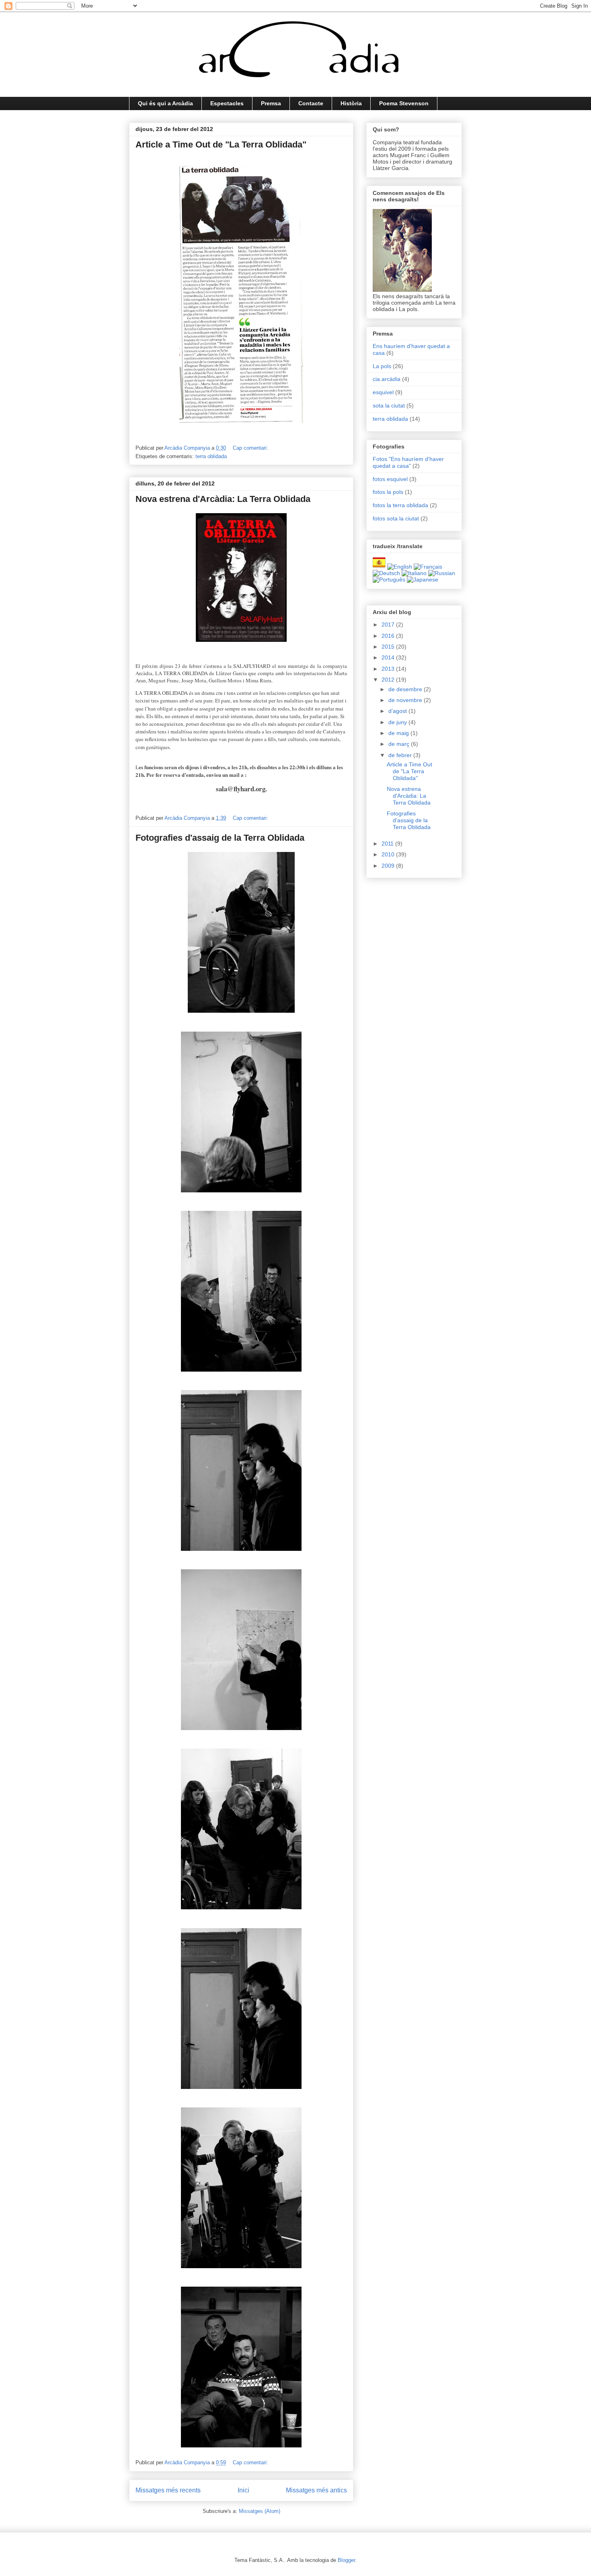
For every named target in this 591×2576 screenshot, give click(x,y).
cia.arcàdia (387, 379)
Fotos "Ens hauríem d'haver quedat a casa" (408, 462)
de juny (398, 722)
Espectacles (227, 103)
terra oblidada (211, 456)
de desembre (406, 689)
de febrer (401, 755)
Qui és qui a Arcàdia (165, 103)
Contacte (311, 103)
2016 (389, 636)
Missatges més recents (168, 2490)
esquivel (383, 392)
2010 (389, 854)
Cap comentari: (251, 448)
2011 (388, 844)
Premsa (271, 103)
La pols (382, 366)
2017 (389, 625)
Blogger (346, 2560)
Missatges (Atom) (260, 2511)
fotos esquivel (390, 479)
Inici (243, 2490)
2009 (389, 866)
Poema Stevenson (404, 103)
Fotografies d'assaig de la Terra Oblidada (220, 838)
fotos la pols (388, 492)
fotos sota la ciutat (396, 518)
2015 (389, 647)
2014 (389, 657)
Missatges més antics (316, 2490)
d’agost (398, 711)
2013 (389, 669)
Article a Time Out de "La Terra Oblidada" (221, 144)
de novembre (406, 700)
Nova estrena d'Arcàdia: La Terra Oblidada (223, 499)
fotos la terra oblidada (400, 505)
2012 (389, 680)
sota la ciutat (389, 405)
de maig (399, 733)
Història (351, 103)
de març (400, 744)
